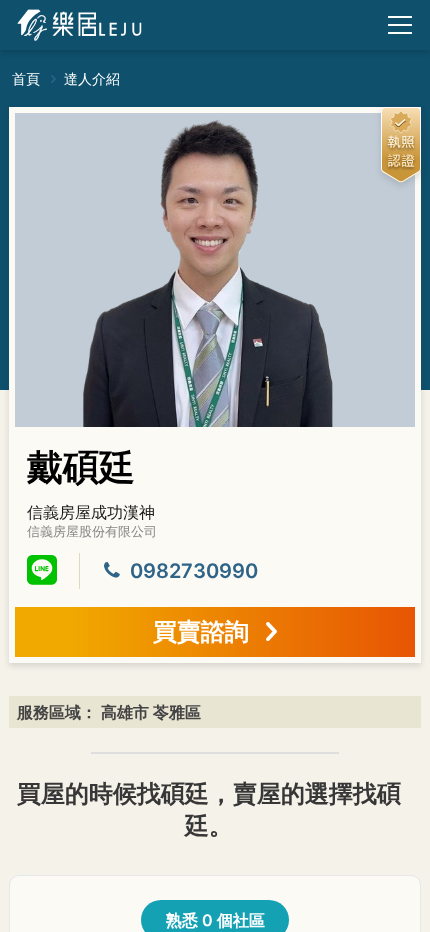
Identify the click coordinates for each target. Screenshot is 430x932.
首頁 (28, 78)
